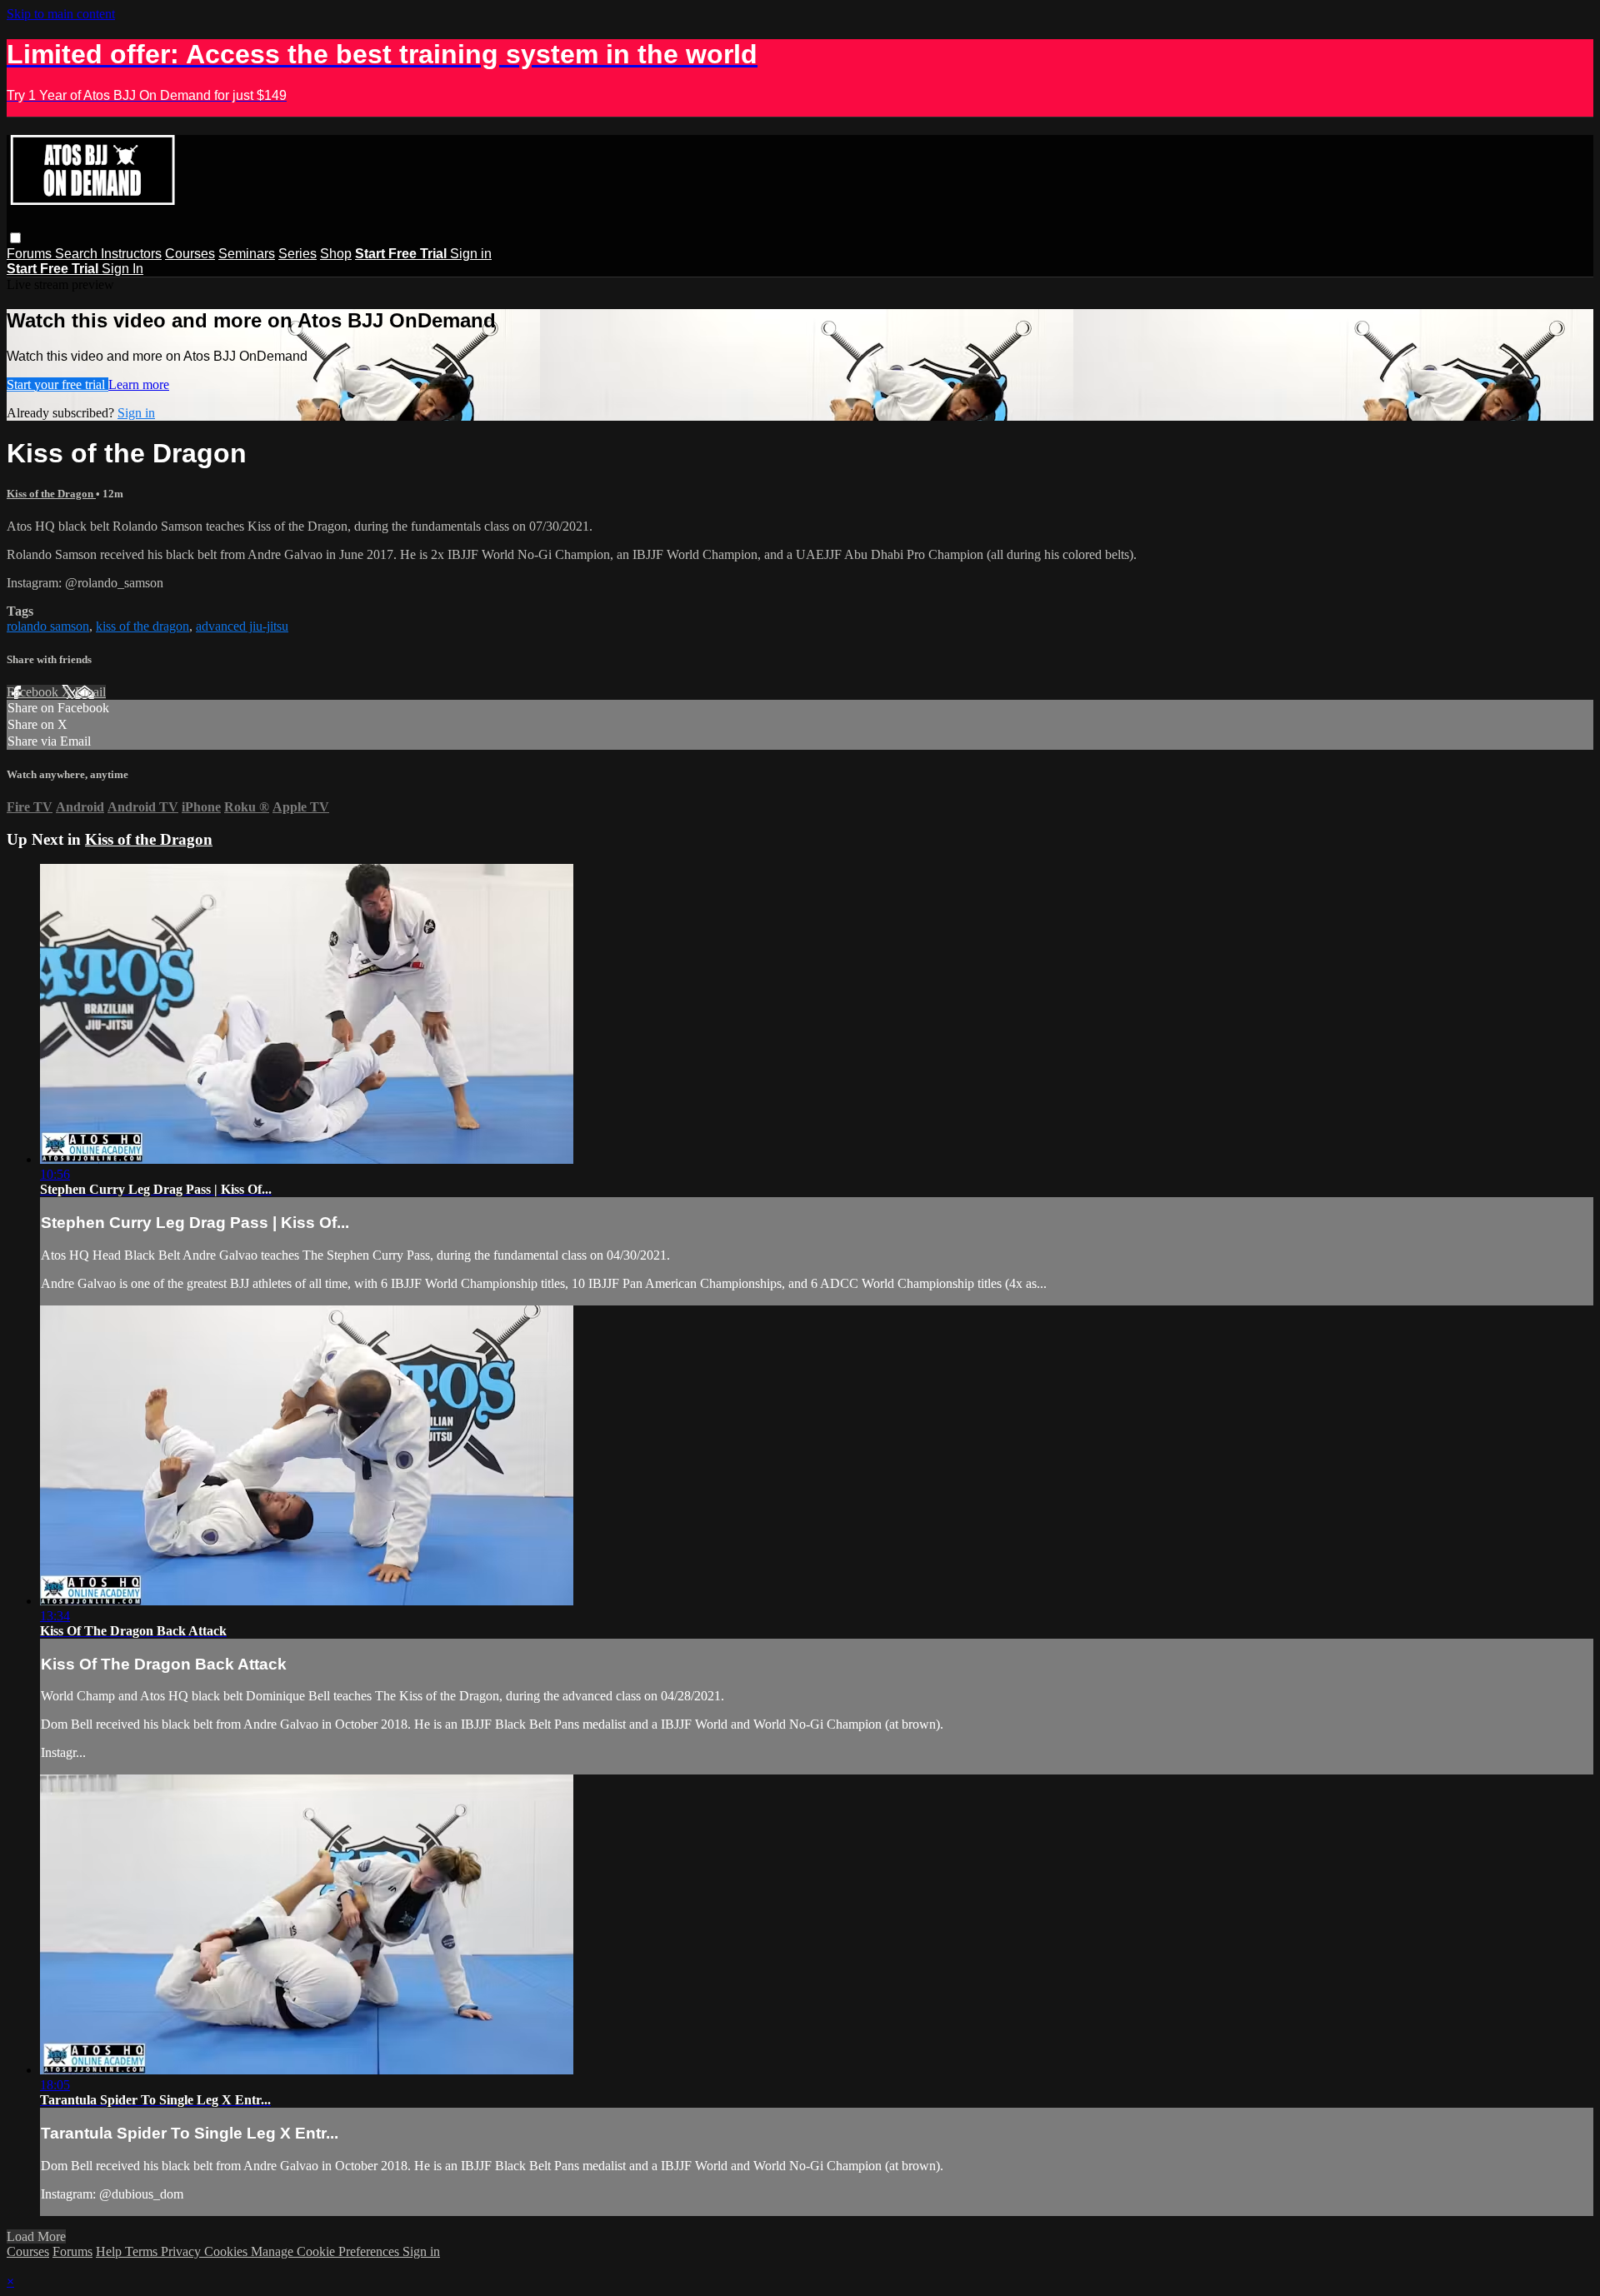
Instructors (131, 254)
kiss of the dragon (142, 626)
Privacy (182, 2251)
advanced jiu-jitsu (242, 626)
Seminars (247, 254)
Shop (336, 254)
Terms (143, 2251)
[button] (15, 238)
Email (90, 692)
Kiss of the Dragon (51, 494)
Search (78, 254)
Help (110, 2251)
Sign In (122, 269)
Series (297, 254)
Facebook (34, 692)
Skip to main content (61, 14)
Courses (190, 254)
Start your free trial (57, 384)
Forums (31, 254)
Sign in (471, 254)
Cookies (227, 2251)
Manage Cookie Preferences (327, 2251)
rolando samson (48, 626)
